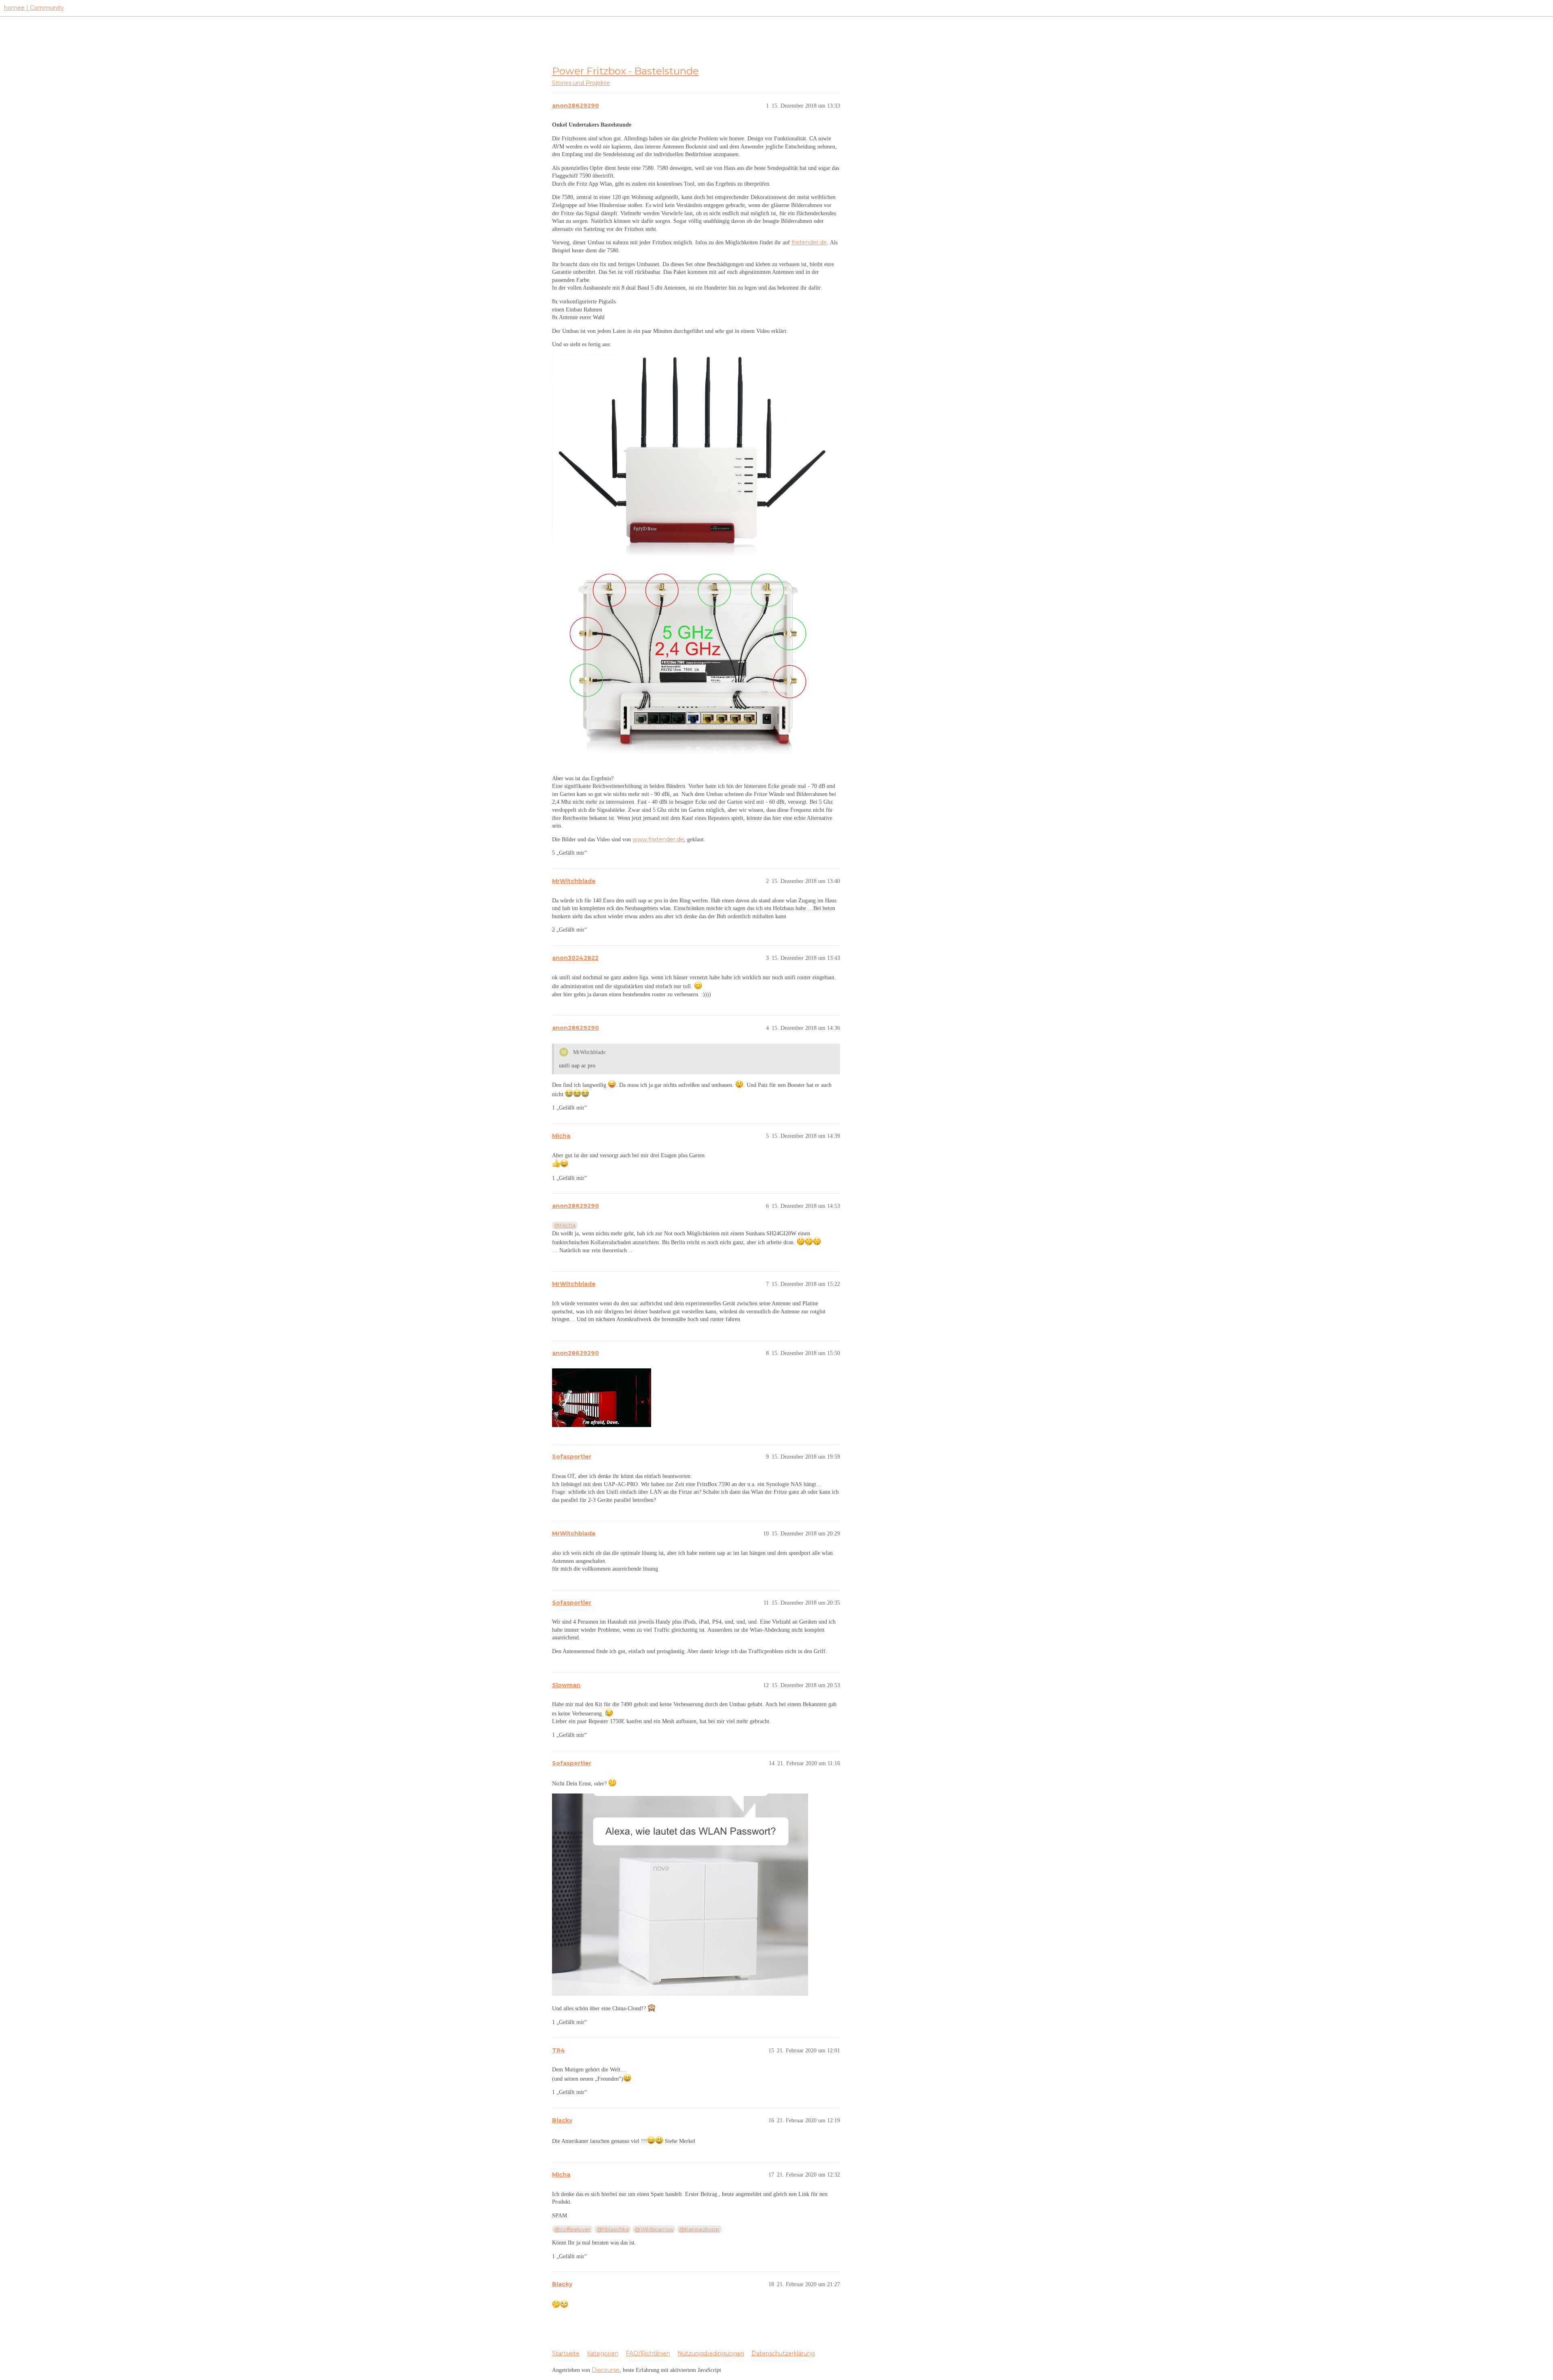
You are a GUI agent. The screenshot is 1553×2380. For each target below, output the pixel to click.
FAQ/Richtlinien (648, 2353)
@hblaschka (613, 2229)
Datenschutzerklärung (783, 2353)
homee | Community (34, 8)
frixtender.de (809, 242)
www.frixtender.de (658, 839)
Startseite (566, 2353)
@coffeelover (572, 2229)
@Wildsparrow (654, 2229)
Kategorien (603, 2353)
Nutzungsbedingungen (711, 2353)
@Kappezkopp (699, 2229)
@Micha (565, 1225)
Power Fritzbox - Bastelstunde (625, 71)
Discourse (606, 2370)
